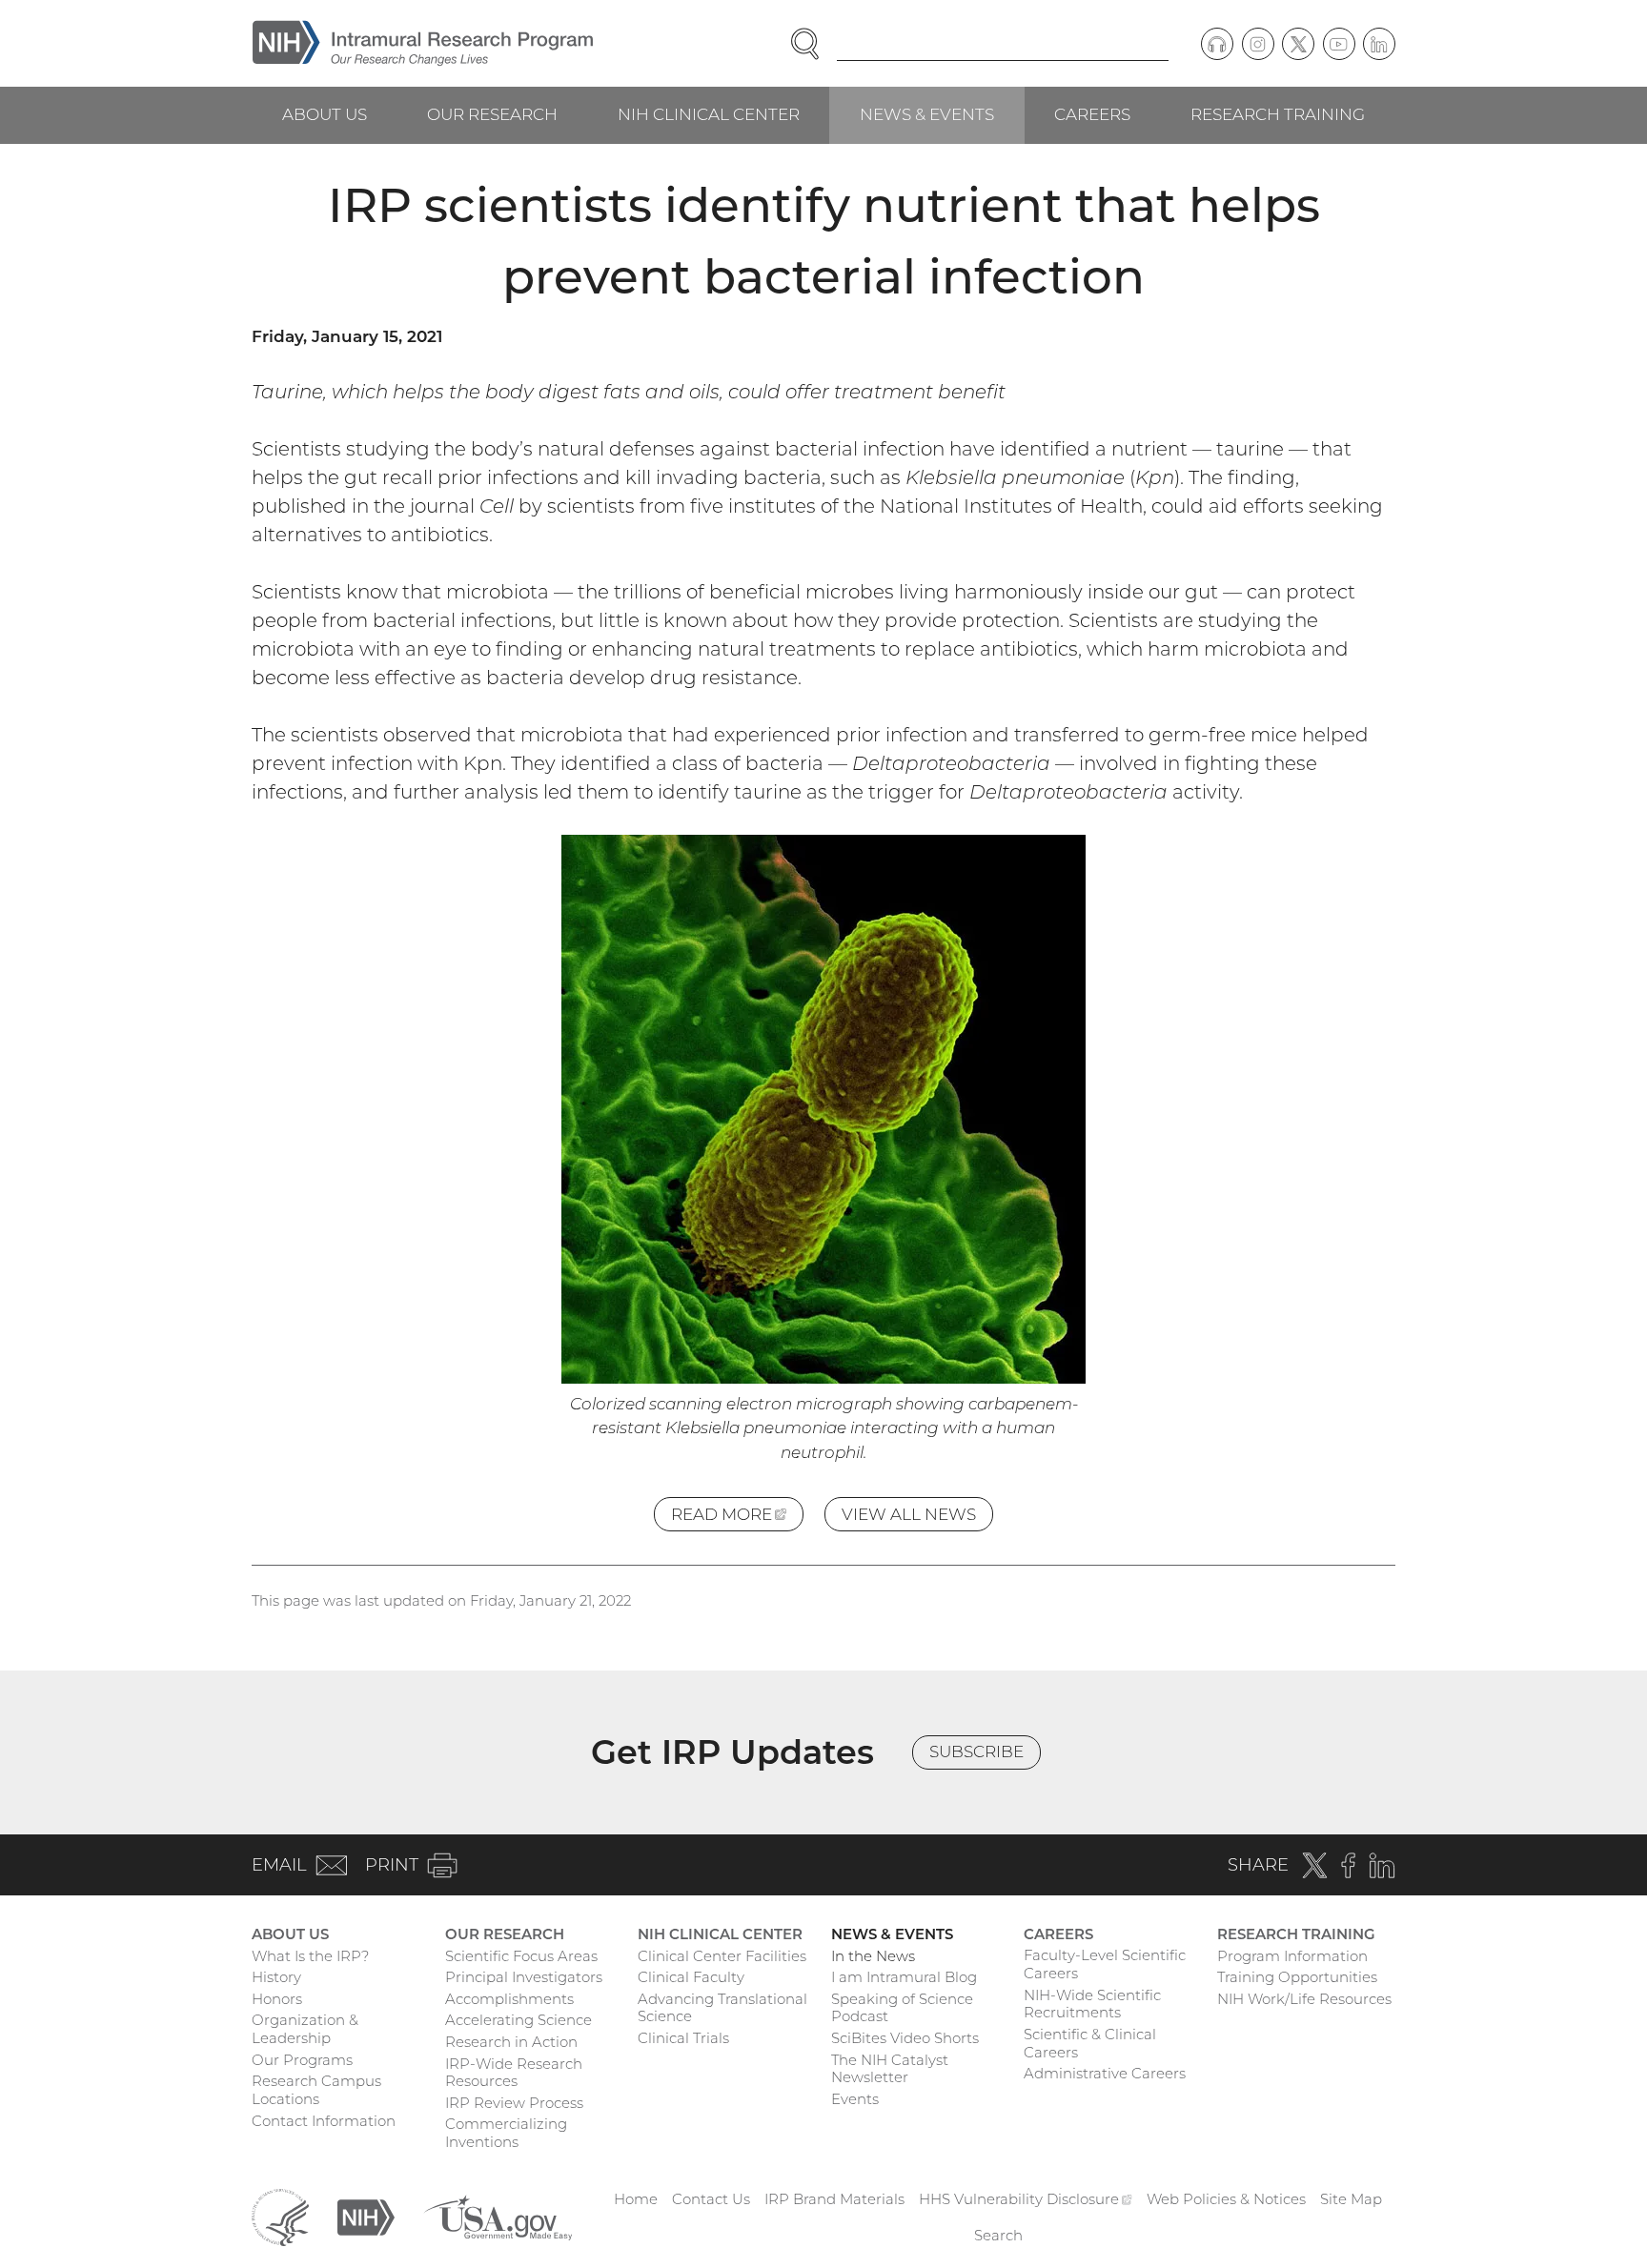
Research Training (1278, 114)
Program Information (1292, 1956)
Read (737, 1518)
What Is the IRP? (310, 1956)
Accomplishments (509, 1999)
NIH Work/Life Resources (1304, 1999)
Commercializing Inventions (506, 2133)
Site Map (1351, 2199)
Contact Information (324, 2121)
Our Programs (302, 2060)
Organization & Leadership (305, 2029)
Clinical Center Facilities (722, 1956)
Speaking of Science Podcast (902, 2008)
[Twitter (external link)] (1298, 44)
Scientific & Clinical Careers (1090, 2043)
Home (636, 2199)
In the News (873, 1956)
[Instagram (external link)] (1258, 44)
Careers (1092, 114)
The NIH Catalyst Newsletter (890, 2069)
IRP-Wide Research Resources (514, 2073)
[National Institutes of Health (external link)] (366, 2216)
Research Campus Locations (316, 2090)
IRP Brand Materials (834, 2199)
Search (998, 2235)
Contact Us (711, 2199)
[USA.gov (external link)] (498, 2216)
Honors (277, 1999)
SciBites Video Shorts (905, 2038)
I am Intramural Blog (904, 1977)
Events (855, 2099)
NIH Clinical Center (709, 114)
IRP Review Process (514, 2103)
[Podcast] (1217, 44)
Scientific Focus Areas (521, 1956)
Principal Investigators (524, 1977)
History (276, 1977)
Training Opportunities (1297, 1977)
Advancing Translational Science (722, 2008)
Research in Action (511, 2042)
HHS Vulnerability (1026, 2199)
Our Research (492, 114)
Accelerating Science (518, 2020)
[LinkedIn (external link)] (1379, 44)
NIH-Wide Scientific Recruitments (1092, 2004)
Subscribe (976, 1752)
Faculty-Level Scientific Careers (1105, 1964)
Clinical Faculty (691, 1977)
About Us (325, 114)
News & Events (927, 114)
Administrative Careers (1105, 2073)
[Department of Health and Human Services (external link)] (280, 2216)
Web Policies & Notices (1226, 2199)
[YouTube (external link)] (1339, 44)
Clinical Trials (683, 2038)
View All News (909, 1514)
